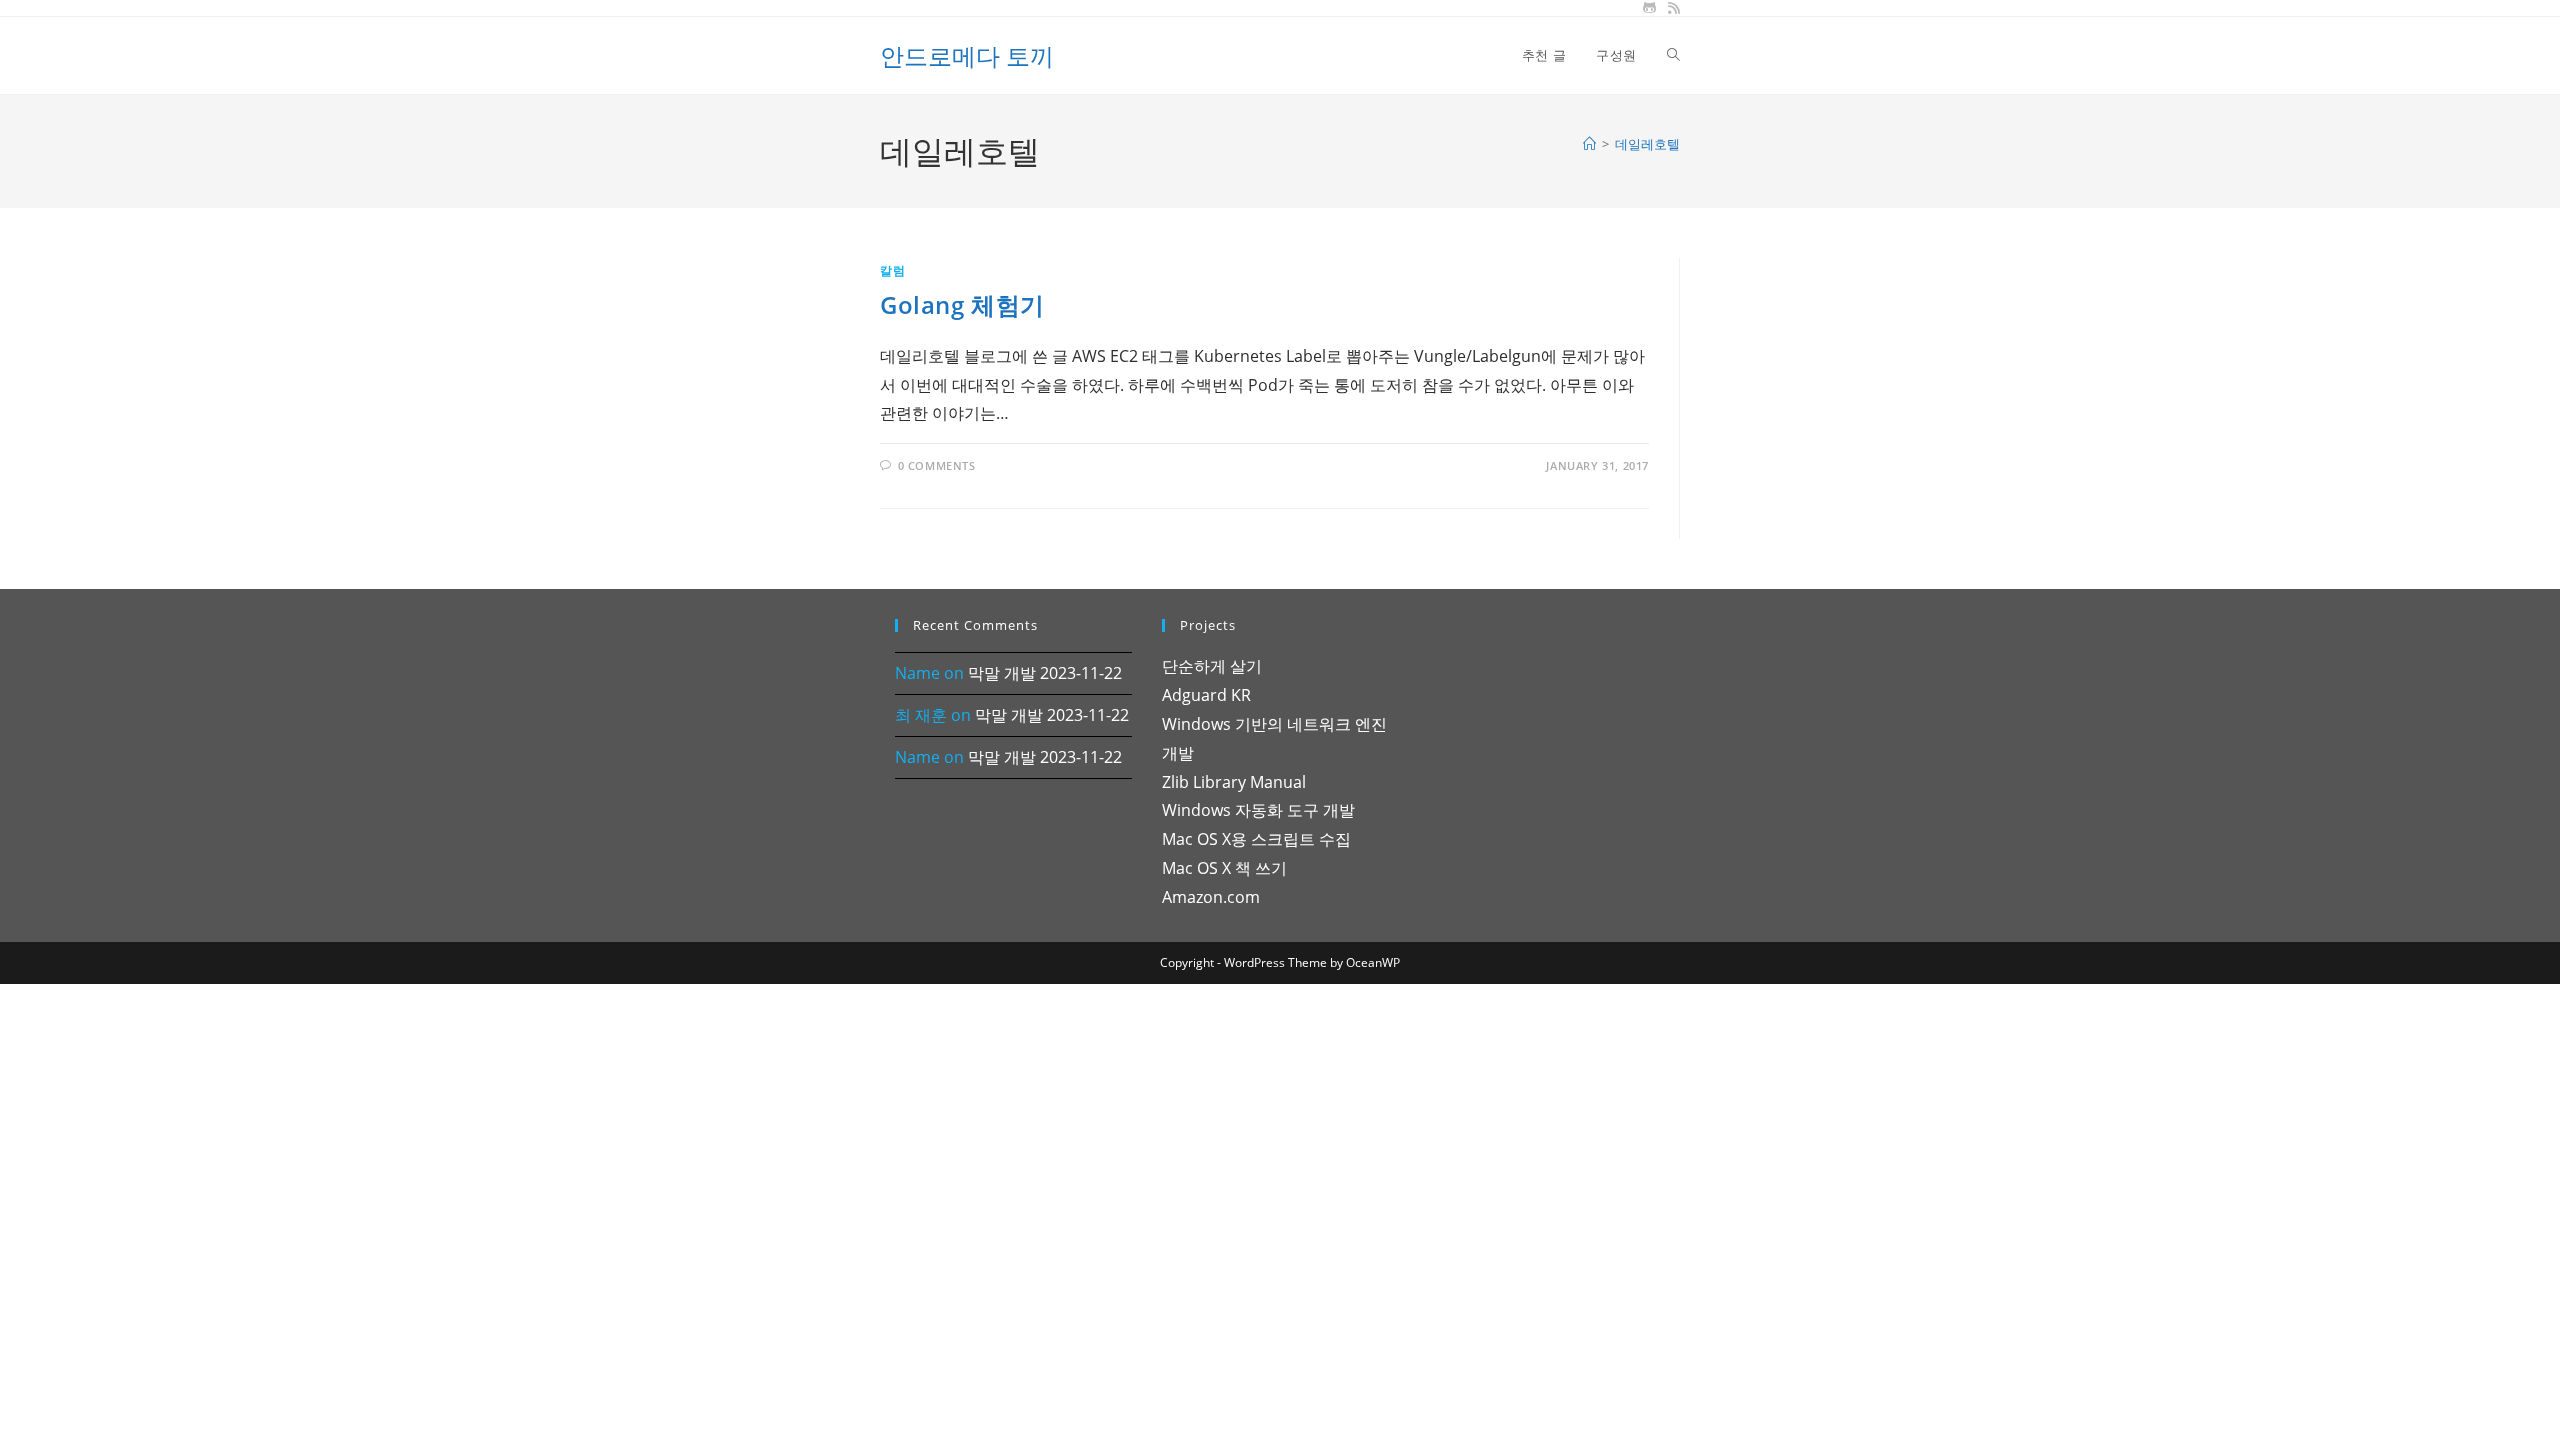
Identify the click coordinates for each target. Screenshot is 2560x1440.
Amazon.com (1211, 897)
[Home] (1589, 144)
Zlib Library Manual (1234, 782)
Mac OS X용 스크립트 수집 (1256, 839)
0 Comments (937, 465)
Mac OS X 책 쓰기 (1224, 868)
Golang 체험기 (962, 304)
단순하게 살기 (1212, 666)
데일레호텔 (1647, 144)
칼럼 (892, 270)
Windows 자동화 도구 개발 (1258, 810)
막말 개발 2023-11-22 (1045, 673)
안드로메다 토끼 (967, 55)
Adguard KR (1206, 695)
